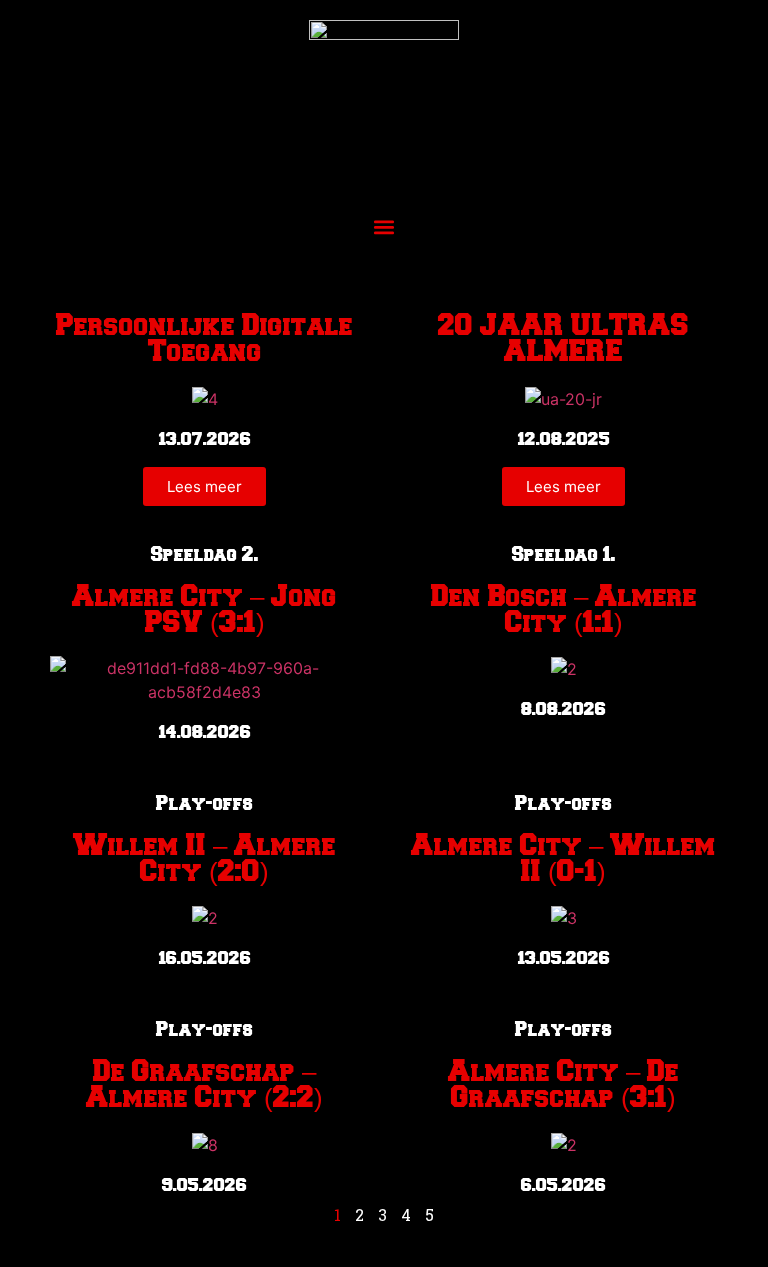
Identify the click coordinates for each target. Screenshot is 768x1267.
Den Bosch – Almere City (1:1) (564, 610)
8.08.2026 (563, 709)
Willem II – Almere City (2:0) (204, 859)
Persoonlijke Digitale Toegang (204, 339)
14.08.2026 (205, 732)
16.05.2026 (205, 958)
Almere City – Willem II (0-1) (563, 859)
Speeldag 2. (205, 555)
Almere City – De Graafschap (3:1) (563, 1085)
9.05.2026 (204, 1185)
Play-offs (204, 804)
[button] (384, 226)
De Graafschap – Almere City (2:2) (204, 1085)
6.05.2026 (563, 1185)
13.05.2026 (564, 958)
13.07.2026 (205, 439)
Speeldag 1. (564, 555)
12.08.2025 (564, 439)
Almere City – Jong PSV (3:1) (204, 610)
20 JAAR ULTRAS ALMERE (563, 339)
